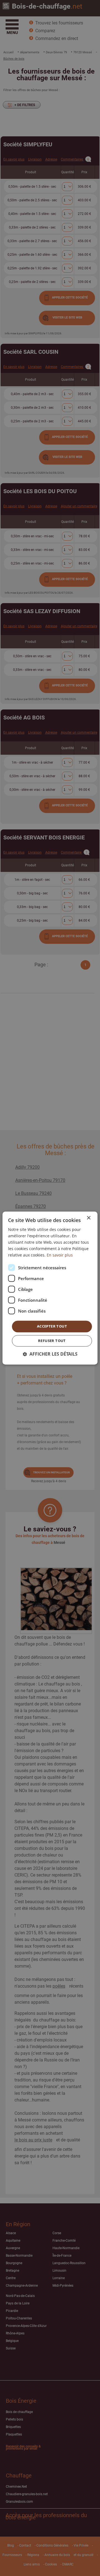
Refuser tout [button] (52, 1341)
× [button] (88, 1218)
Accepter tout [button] (52, 1326)
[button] (50, 1354)
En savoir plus (60, 1255)
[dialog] (50, 1288)
